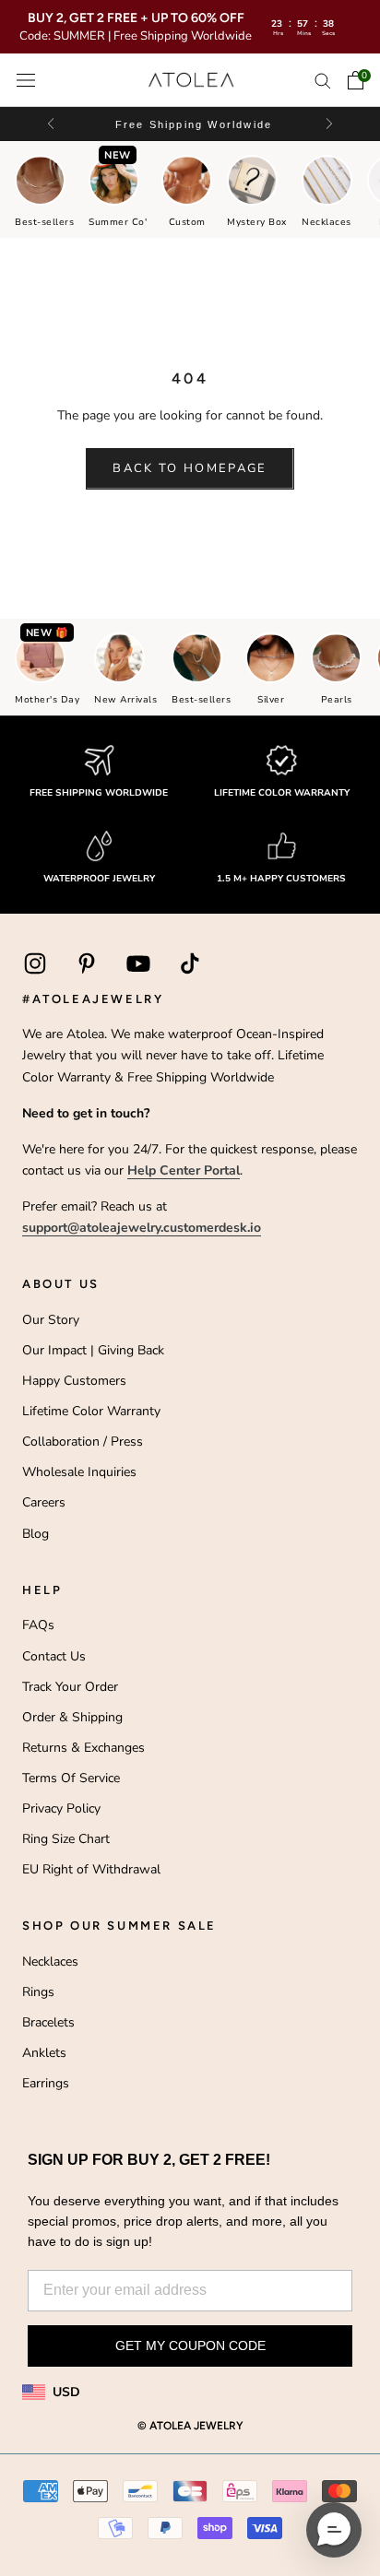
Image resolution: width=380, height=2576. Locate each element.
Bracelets (48, 2022)
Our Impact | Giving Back (93, 1350)
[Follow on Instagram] (35, 963)
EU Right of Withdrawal (91, 1869)
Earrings (46, 2083)
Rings (38, 1992)
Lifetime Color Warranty (91, 1411)
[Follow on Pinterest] (87, 963)
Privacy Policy (61, 1808)
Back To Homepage (190, 468)
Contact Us (54, 1656)
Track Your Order (70, 1687)
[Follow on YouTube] (138, 963)
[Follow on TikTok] (190, 963)
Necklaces (50, 1962)
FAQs (38, 1625)
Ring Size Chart (66, 1839)
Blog (36, 1534)
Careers (44, 1502)
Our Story (51, 1320)
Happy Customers (74, 1381)
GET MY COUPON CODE (190, 2346)
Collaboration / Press (83, 1442)
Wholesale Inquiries (79, 1472)
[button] (328, 124)
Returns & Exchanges (83, 1748)
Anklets (44, 2053)
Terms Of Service (71, 1778)
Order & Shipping (72, 1717)
